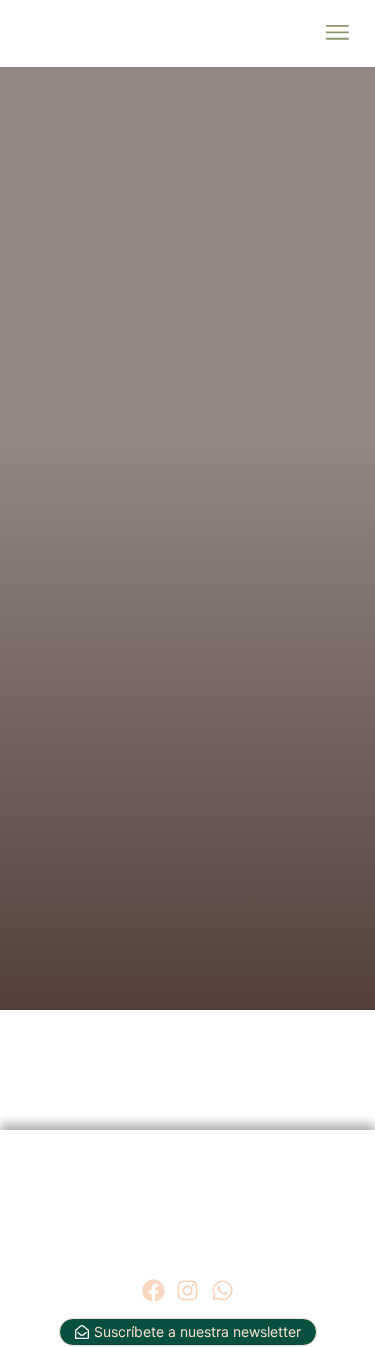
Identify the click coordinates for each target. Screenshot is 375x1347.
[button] (336, 33)
